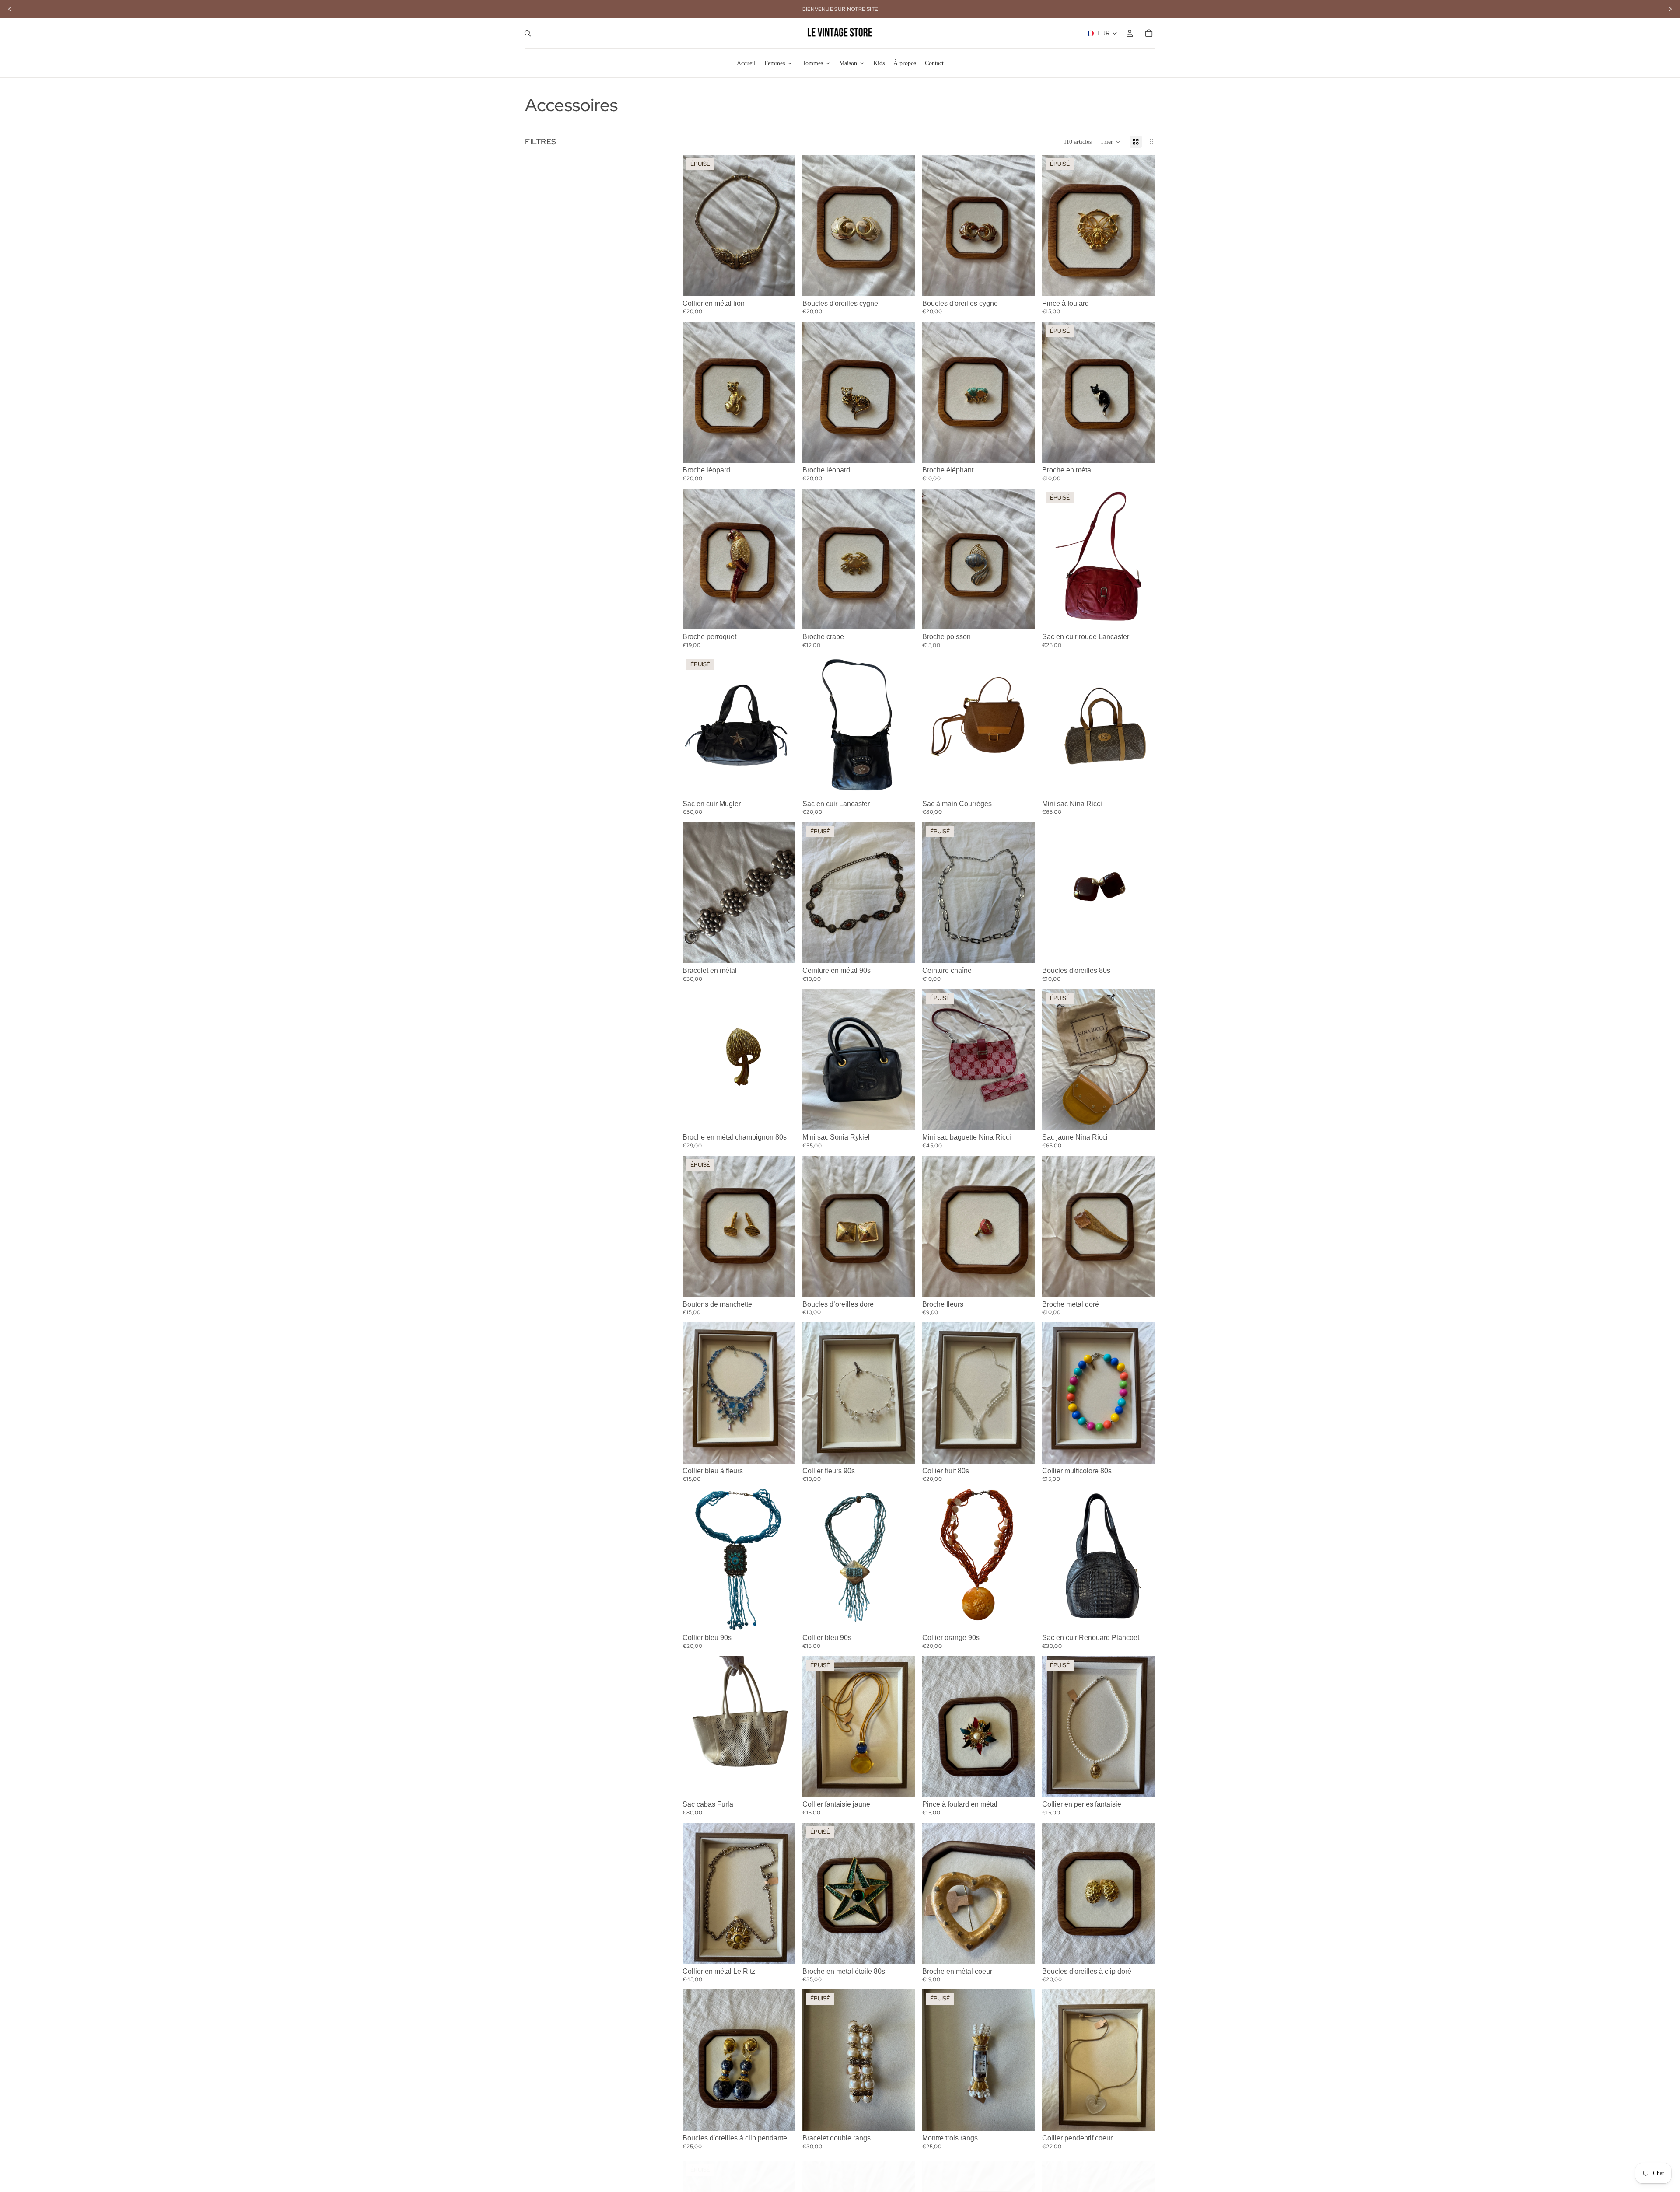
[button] (1111, 142)
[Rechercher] (528, 33)
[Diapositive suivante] (782, 226)
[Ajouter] (902, 283)
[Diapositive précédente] (696, 226)
